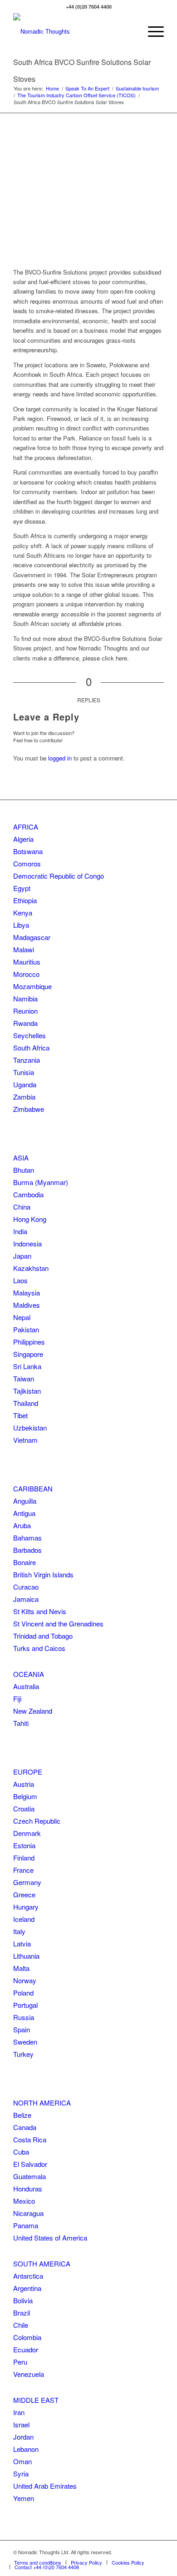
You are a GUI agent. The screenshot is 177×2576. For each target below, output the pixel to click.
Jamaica (26, 1599)
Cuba (21, 2152)
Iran (19, 2412)
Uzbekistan (30, 1428)
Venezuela (29, 2374)
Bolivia (23, 2300)
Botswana (28, 851)
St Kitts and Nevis (40, 1611)
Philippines (29, 1342)
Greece (24, 1894)
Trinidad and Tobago (43, 1636)
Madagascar (32, 937)
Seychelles (29, 1035)
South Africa (31, 1048)
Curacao (26, 1587)
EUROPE (28, 1772)
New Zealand (33, 1711)
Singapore (28, 1354)
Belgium (25, 1796)
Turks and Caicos (39, 1648)
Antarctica (28, 2276)
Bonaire (25, 1562)
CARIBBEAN (33, 1488)
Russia (24, 2017)
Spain (22, 2029)
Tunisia (24, 1072)
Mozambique (32, 986)
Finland (24, 1858)
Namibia (25, 998)
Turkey (23, 2054)
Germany (27, 1882)
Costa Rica (30, 2139)
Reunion (25, 1011)
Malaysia (27, 1293)
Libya (21, 925)
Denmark (27, 1833)
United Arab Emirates (45, 2486)
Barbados (27, 1550)
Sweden (25, 2042)
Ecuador (26, 2349)
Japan (22, 1256)
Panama (26, 2225)
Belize (22, 2115)
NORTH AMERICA (42, 2103)
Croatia (24, 1808)
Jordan (23, 2437)
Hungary (26, 1907)
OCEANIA (29, 1674)
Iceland (24, 1919)
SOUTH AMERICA (42, 2263)
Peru (20, 2362)
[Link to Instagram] (143, 2552)
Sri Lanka (27, 1366)
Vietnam (25, 1440)
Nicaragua (28, 2213)
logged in (60, 758)
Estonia (24, 1845)
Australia (26, 1686)
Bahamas (27, 1538)
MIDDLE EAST (36, 2400)
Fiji (17, 1698)
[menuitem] (151, 31)
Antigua (24, 1513)
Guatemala (29, 2176)
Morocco (26, 974)
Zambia (24, 1097)
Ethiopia (25, 900)
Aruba (22, 1525)
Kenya (23, 913)
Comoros (27, 863)
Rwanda (25, 1023)
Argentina (27, 2288)
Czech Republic (37, 1821)
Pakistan (26, 1329)
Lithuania (26, 1956)
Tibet (20, 1415)
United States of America (50, 2238)
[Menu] (151, 31)
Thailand (26, 1403)
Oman (22, 2461)
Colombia (27, 2337)
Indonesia (27, 1243)
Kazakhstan (31, 1268)
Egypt (22, 888)
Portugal (25, 2005)
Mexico (24, 2201)
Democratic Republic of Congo (59, 876)
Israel (21, 2424)
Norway (25, 1980)
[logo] (73, 31)
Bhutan (24, 1170)
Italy (19, 1931)
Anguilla (25, 1501)
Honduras (28, 2188)
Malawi (24, 949)
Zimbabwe (29, 1109)
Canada (25, 2127)
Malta (21, 1968)
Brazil (22, 2313)
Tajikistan (27, 1391)
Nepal (22, 1317)
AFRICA (26, 827)
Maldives (27, 1305)
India (20, 1231)
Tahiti (21, 1723)
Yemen (24, 2498)
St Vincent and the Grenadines (58, 1623)
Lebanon (26, 2449)
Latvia (22, 1943)
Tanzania (27, 1060)
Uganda (25, 1084)
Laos (20, 1280)
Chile (21, 2325)
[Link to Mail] (157, 2552)
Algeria (23, 839)
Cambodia (28, 1194)
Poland (23, 1993)
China (22, 1207)
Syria (21, 2473)
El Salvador (30, 2164)
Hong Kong (30, 1219)
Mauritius (27, 962)
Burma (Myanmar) (41, 1182)
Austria (24, 1784)
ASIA (21, 1158)
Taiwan (24, 1378)
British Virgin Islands (43, 1574)
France (23, 1870)
